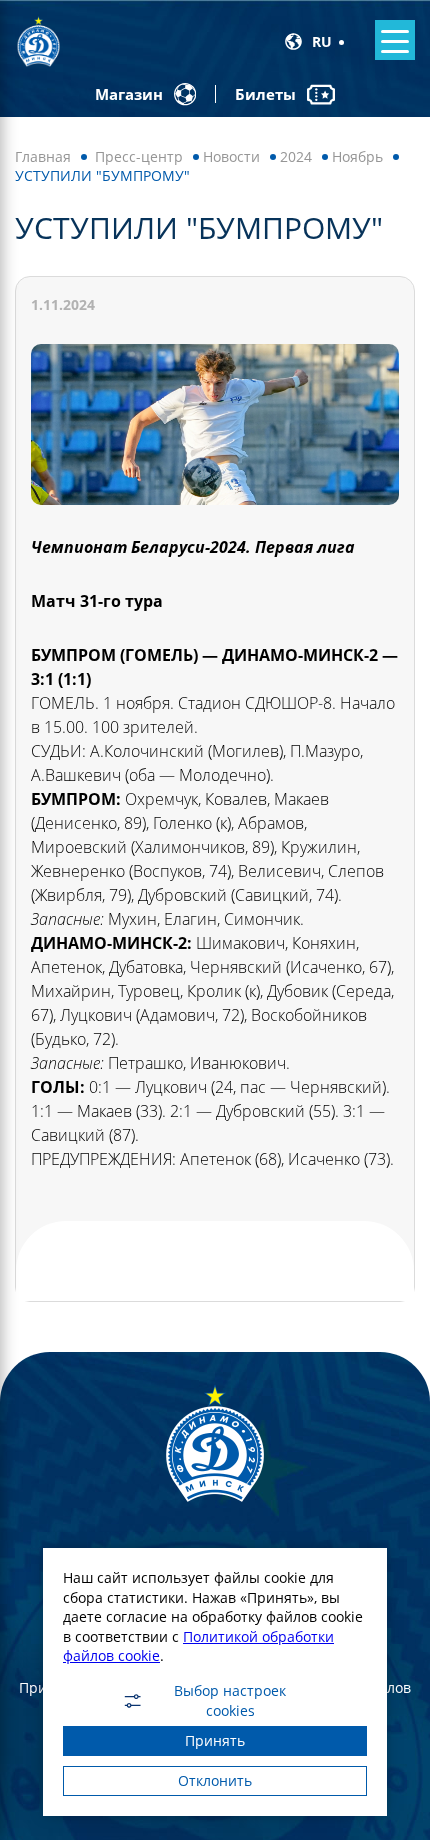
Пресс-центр (139, 156)
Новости (231, 156)
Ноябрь (357, 156)
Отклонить (215, 1780)
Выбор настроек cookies (230, 1701)
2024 (296, 156)
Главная (43, 156)
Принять (215, 1740)
